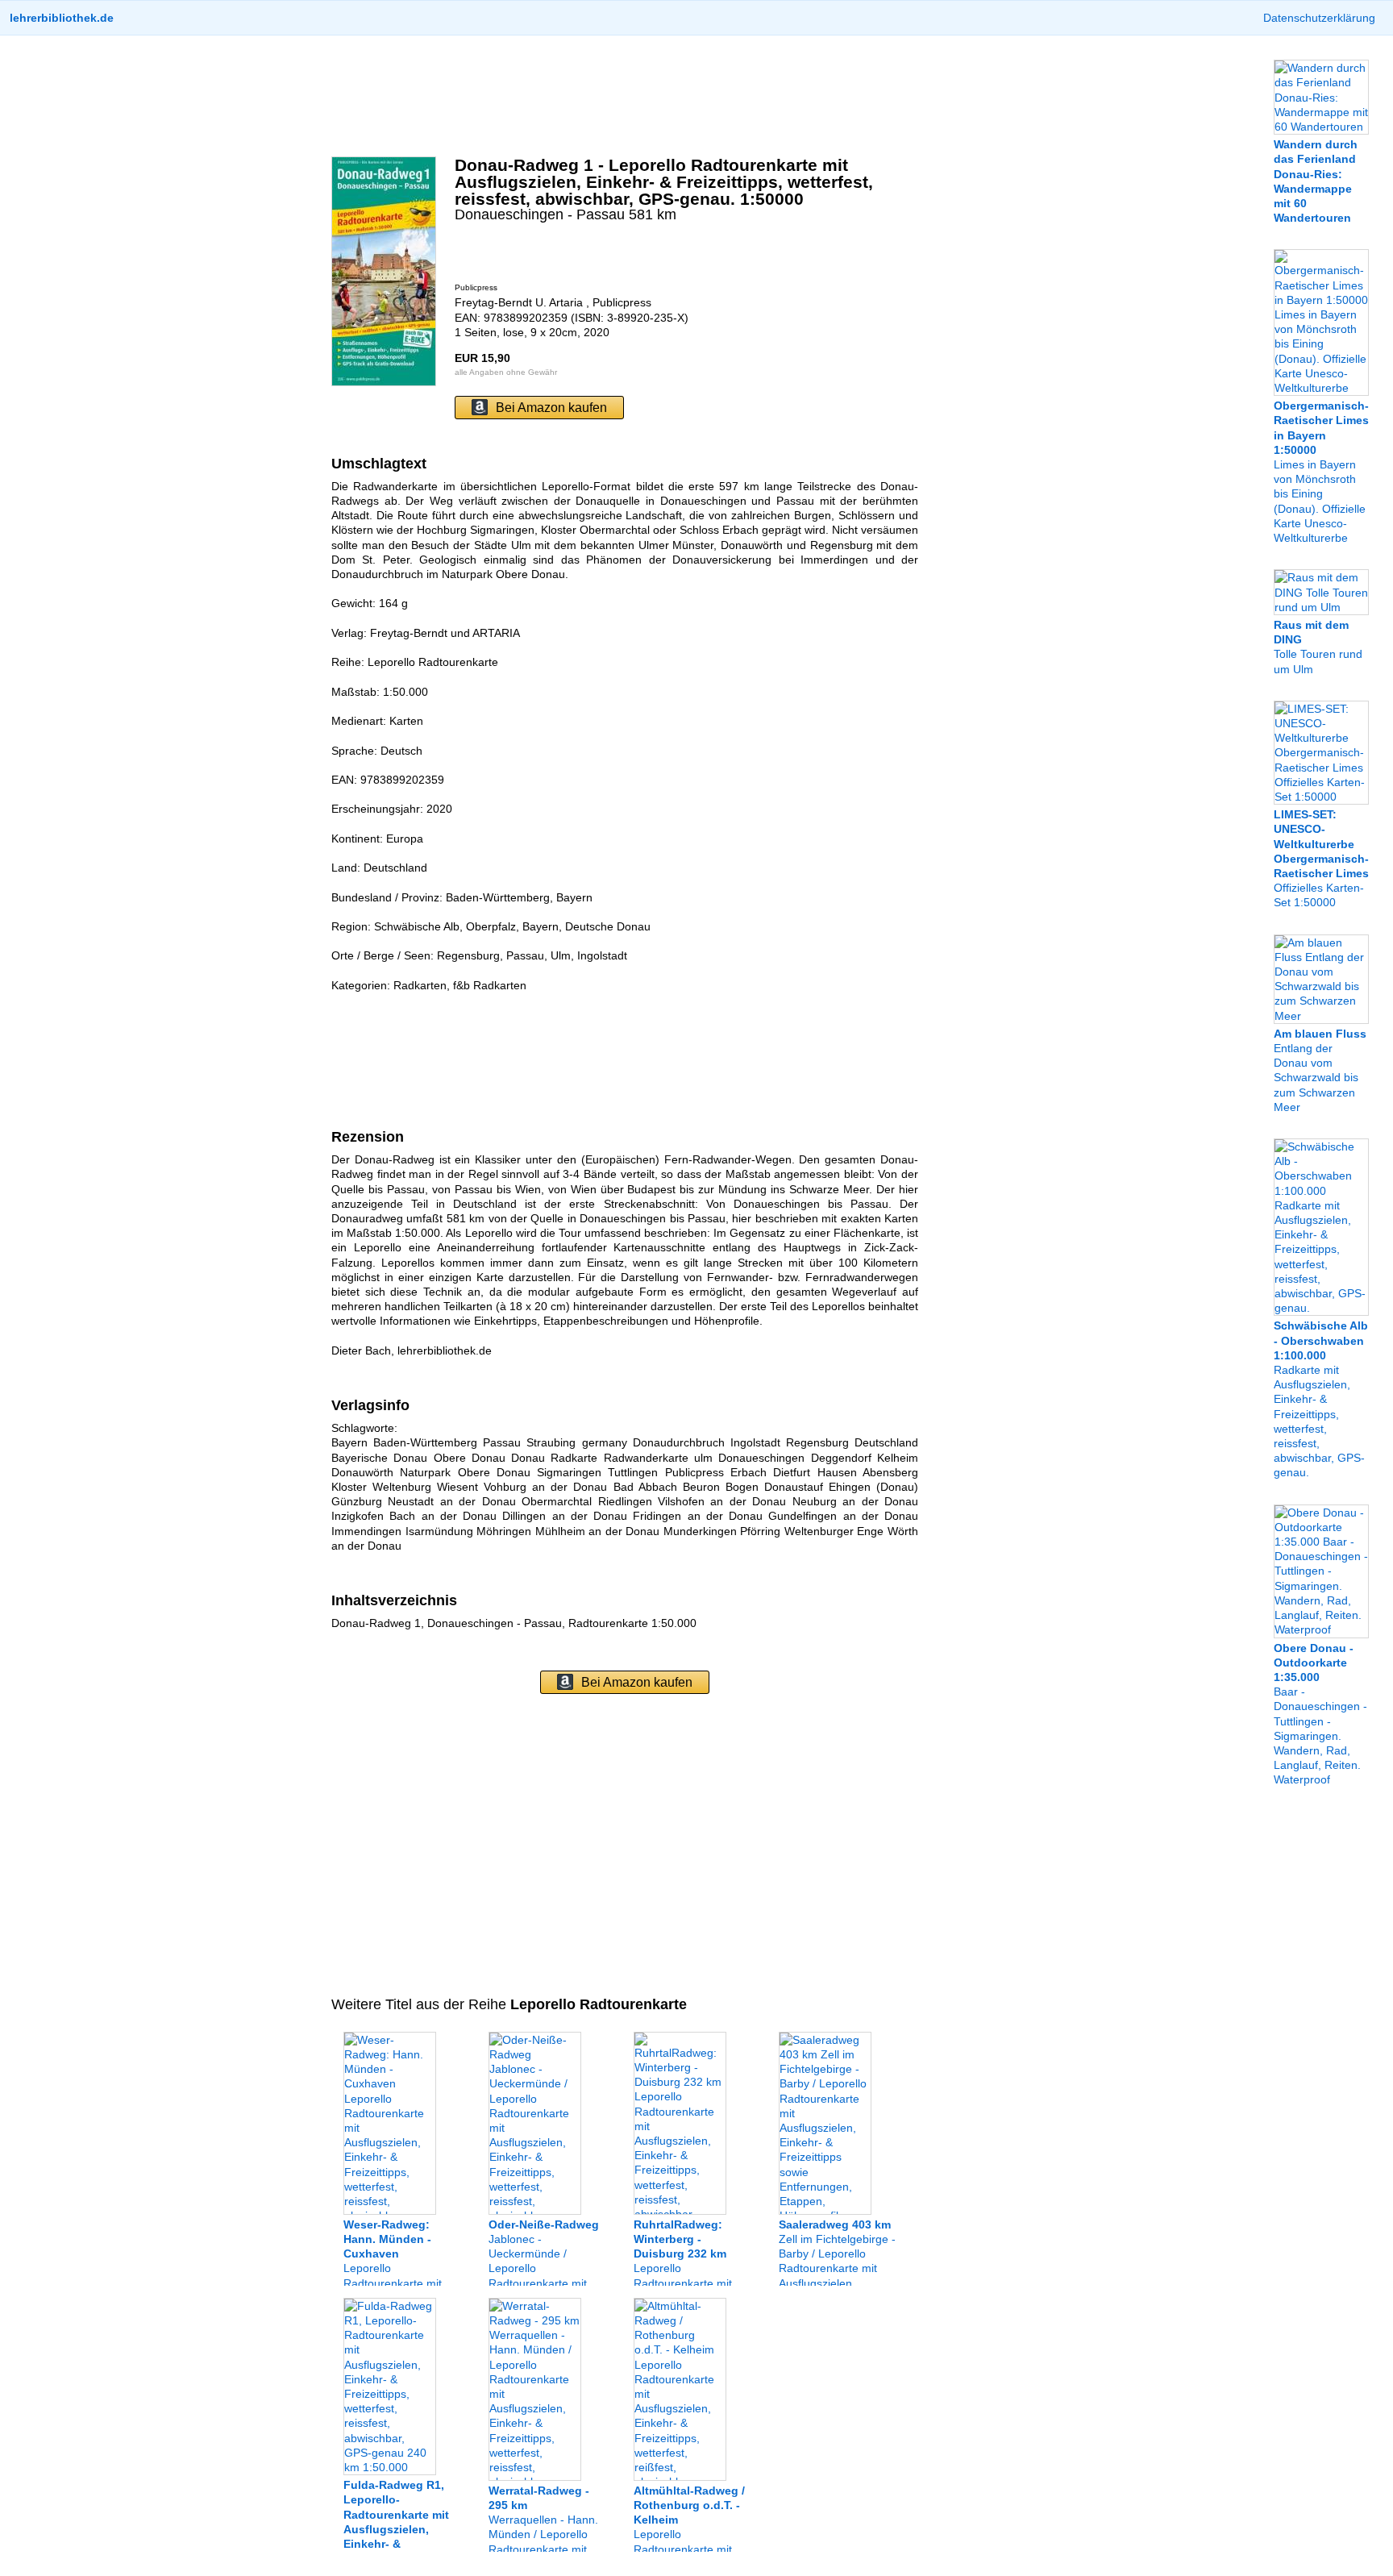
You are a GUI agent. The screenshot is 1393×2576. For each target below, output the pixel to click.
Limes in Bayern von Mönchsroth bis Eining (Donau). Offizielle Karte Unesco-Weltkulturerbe (1321, 472)
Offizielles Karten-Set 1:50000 (1321, 858)
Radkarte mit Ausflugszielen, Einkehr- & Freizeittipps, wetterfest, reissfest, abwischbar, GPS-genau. (1321, 1399)
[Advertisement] (625, 96)
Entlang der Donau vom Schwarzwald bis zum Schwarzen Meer (1320, 1070)
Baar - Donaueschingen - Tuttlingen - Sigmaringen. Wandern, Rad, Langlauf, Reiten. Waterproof (1320, 1714)
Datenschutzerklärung (1319, 18)
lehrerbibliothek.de (62, 18)
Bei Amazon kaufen (551, 408)
